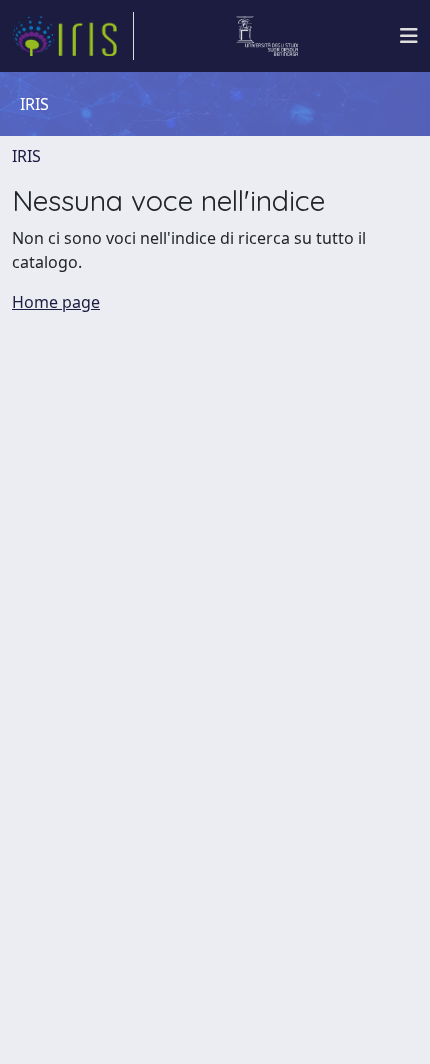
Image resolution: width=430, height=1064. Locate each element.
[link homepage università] (267, 36)
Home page (56, 302)
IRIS (26, 156)
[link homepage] (73, 36)
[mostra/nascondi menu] (409, 36)
